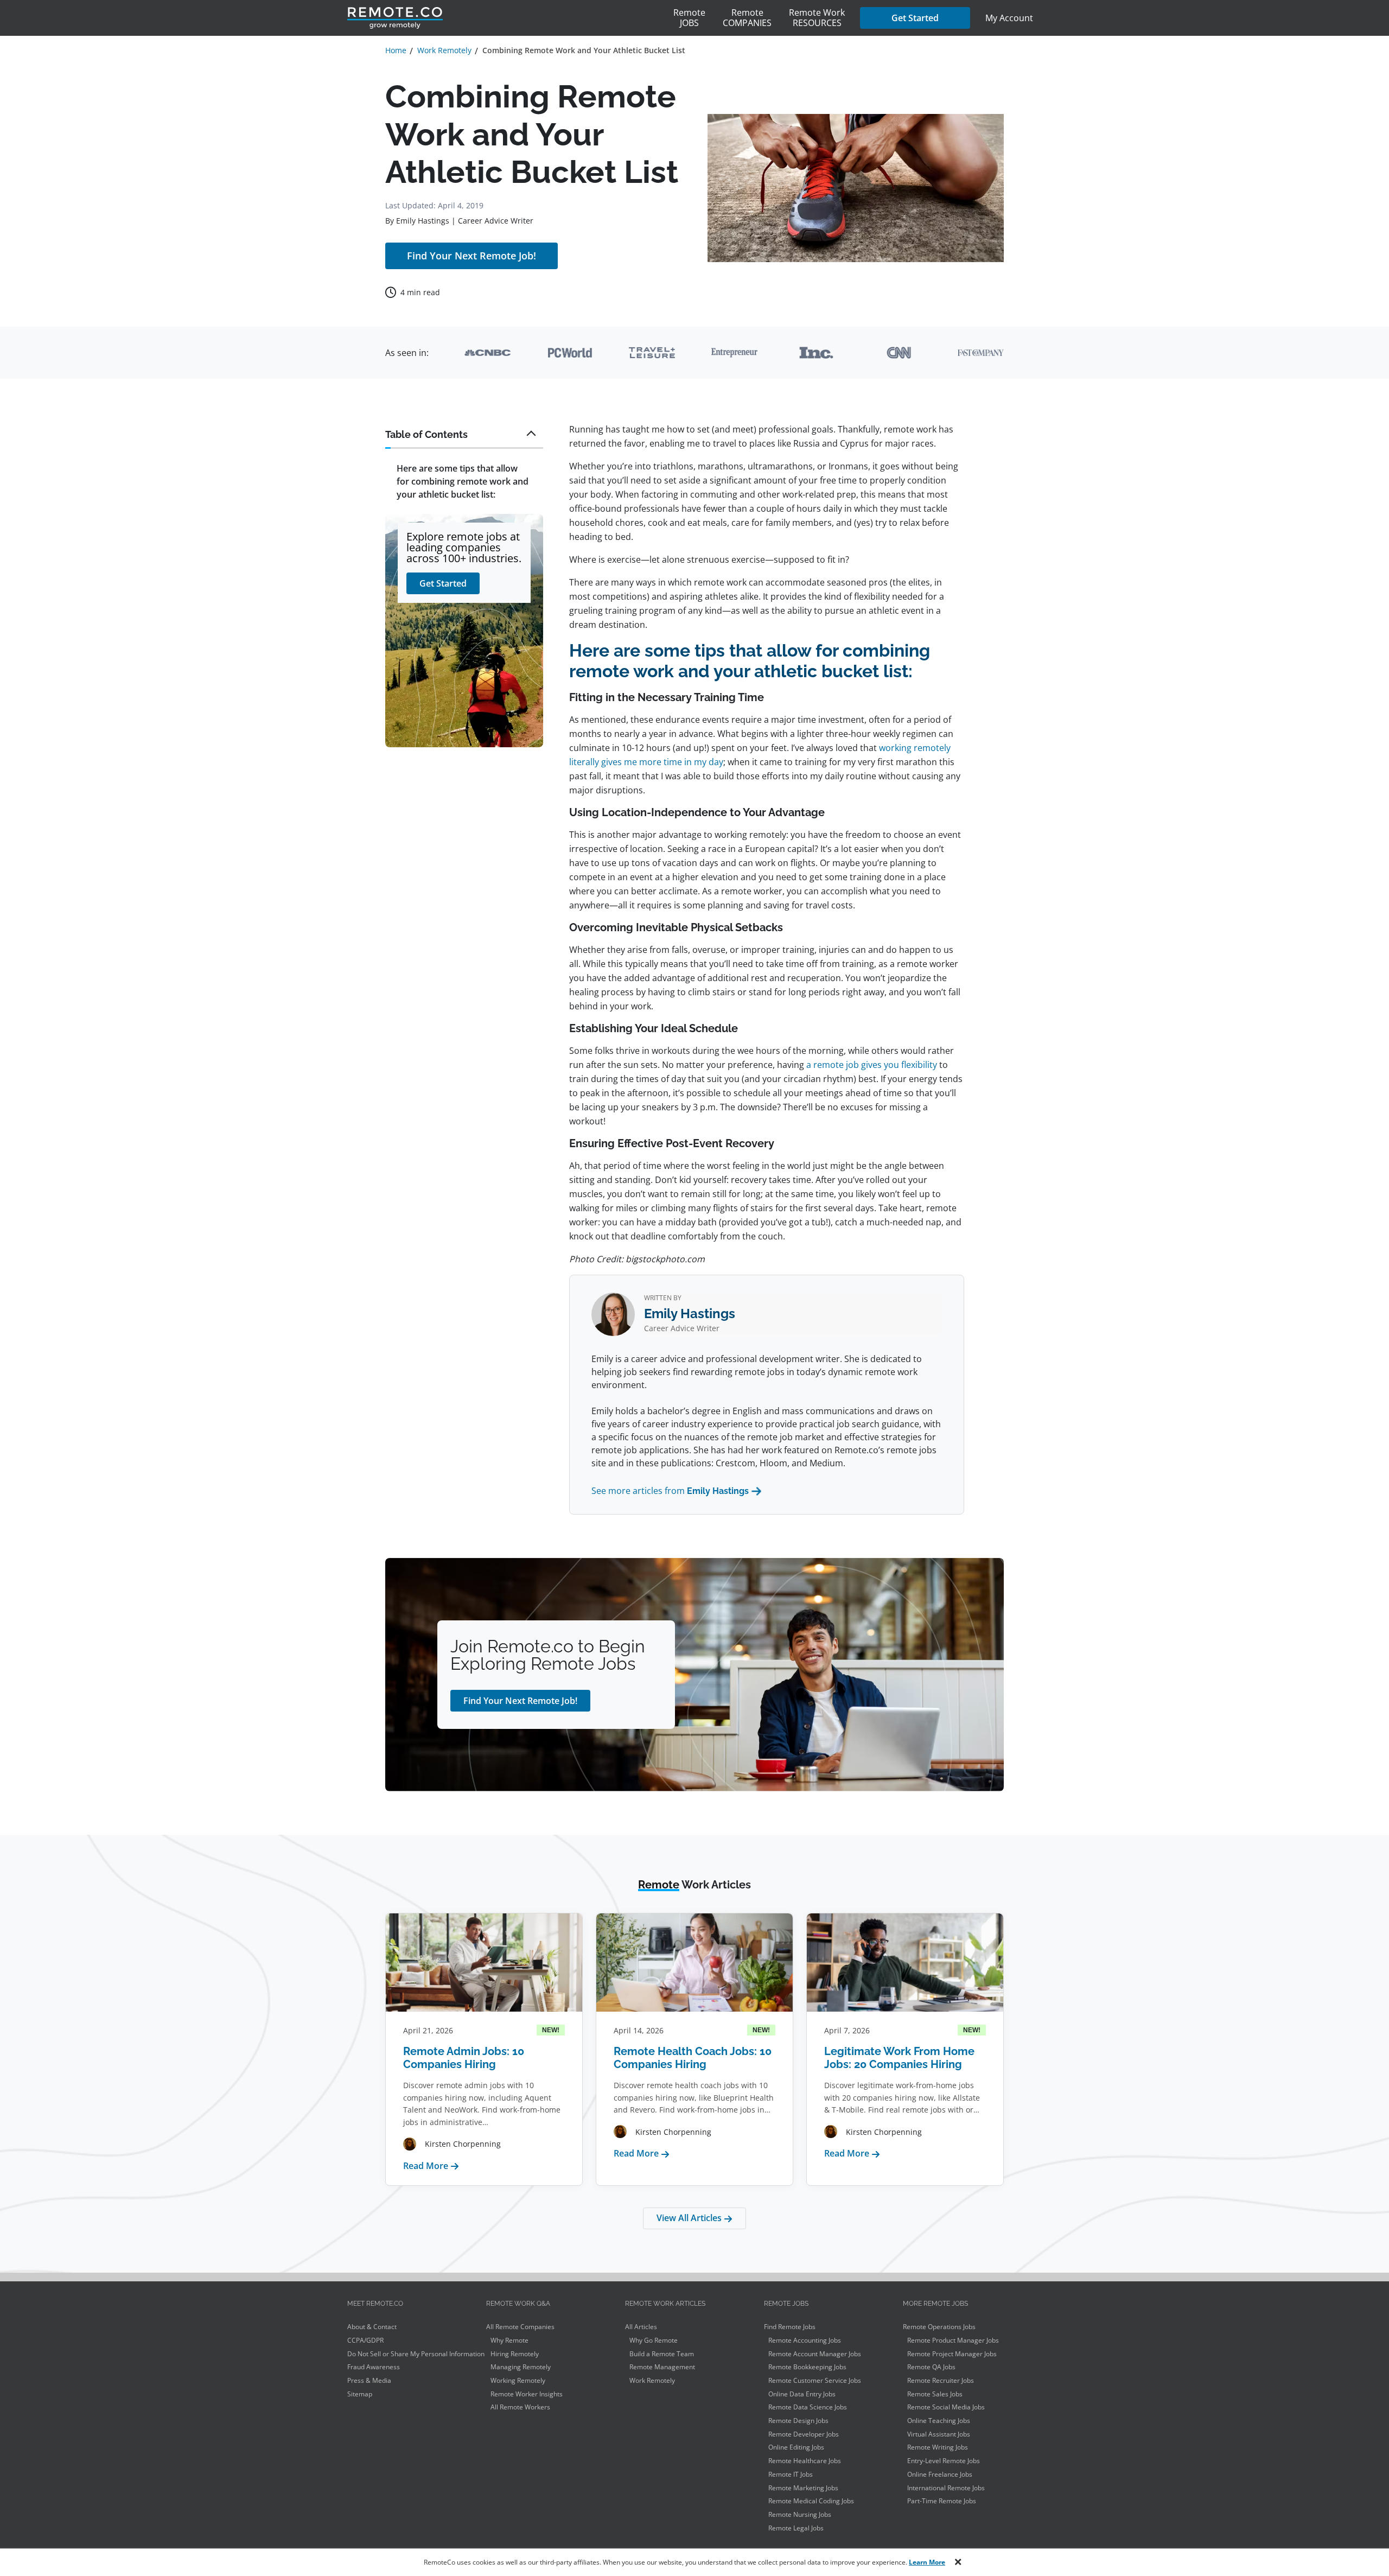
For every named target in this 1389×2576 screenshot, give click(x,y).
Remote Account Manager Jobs (815, 2354)
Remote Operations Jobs (939, 2327)
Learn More (927, 2562)
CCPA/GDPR (365, 2340)
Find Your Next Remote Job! (472, 256)
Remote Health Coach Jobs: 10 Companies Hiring (693, 2058)
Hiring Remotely (515, 2354)
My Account (1009, 18)
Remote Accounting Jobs (805, 2340)
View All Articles (690, 2218)
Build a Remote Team (662, 2354)
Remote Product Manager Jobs (953, 2340)
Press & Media (369, 2380)
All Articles (641, 2327)
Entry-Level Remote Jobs (944, 2461)
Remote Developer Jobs (804, 2434)
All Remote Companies (520, 2327)
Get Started (915, 18)
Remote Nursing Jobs (800, 2514)
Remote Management (662, 2367)
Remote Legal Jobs (796, 2528)
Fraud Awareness (374, 2367)
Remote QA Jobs (931, 2367)
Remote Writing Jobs (938, 2447)
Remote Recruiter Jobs (941, 2380)
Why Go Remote (654, 2340)
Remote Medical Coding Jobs (811, 2501)
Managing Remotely (521, 2367)
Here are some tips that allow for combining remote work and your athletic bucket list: (463, 481)
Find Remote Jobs (790, 2327)
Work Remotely (652, 2380)
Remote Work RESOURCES (817, 18)
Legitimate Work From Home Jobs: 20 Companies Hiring (899, 2058)
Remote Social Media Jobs (946, 2407)
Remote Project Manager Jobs (952, 2354)
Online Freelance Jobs (940, 2474)
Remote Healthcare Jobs (805, 2461)
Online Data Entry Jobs (802, 2394)
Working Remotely (518, 2380)
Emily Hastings (423, 221)
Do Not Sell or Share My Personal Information (416, 2354)
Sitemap (360, 2394)
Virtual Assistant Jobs (939, 2434)
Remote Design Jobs (798, 2421)
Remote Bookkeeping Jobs (807, 2367)
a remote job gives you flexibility (872, 1065)
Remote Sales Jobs (935, 2394)
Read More (431, 2166)
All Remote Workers (520, 2407)
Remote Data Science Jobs (808, 2407)
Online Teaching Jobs (939, 2421)
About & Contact (372, 2327)
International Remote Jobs (946, 2488)
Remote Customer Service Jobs (815, 2380)
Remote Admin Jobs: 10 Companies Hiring (464, 2058)
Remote (689, 18)
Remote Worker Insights (527, 2394)
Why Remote (509, 2340)
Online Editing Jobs (796, 2447)
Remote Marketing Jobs (803, 2488)
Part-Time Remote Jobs (942, 2501)
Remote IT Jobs (791, 2474)
